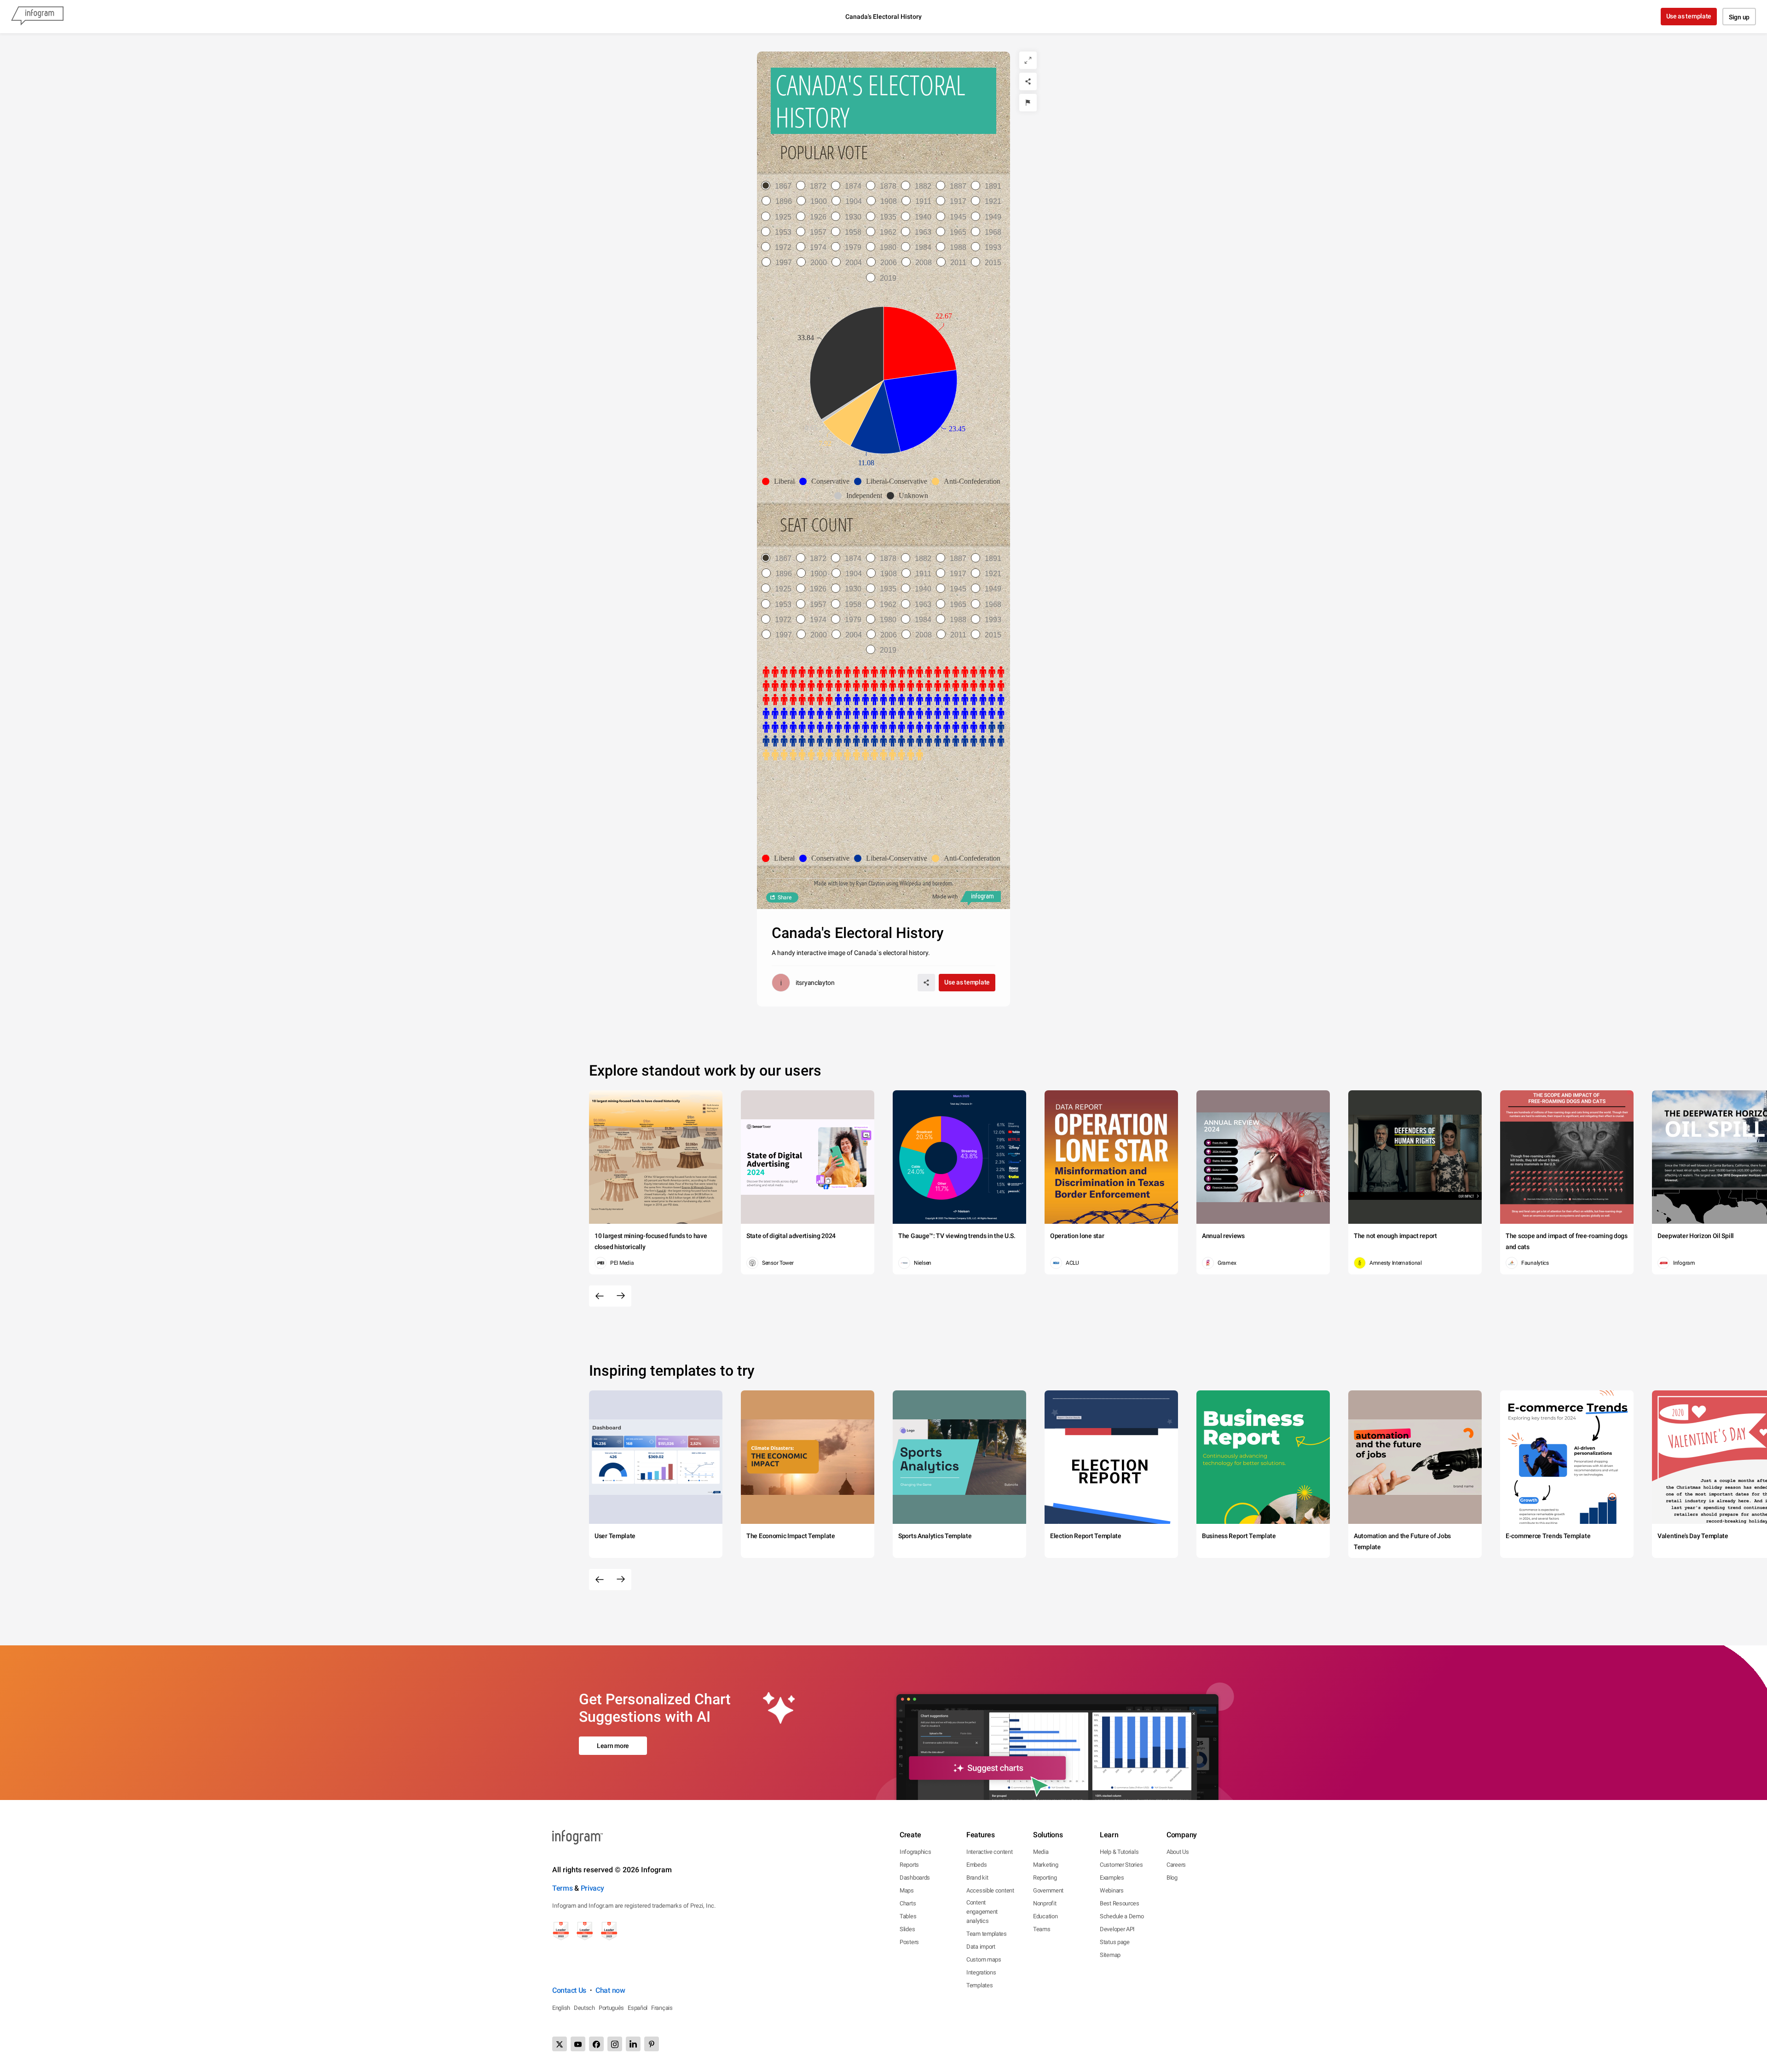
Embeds (976, 1865)
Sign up (1739, 17)
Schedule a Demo (1122, 1916)
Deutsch (584, 2008)
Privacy (592, 1888)
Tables (908, 1916)
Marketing (1045, 1865)
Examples (1112, 1878)
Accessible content (990, 1890)
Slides (907, 1929)
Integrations (981, 1972)
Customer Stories (1121, 1865)
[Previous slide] (600, 1296)
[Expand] (1028, 60)
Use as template (1689, 16)
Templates (979, 1985)
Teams (1042, 1929)
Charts (908, 1903)
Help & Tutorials (1119, 1852)
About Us (1178, 1852)
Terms (563, 1888)
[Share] (1028, 81)
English (561, 2008)
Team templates (987, 1934)
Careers (1176, 1865)
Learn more (613, 1746)
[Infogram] (37, 17)
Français (662, 2008)
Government (1048, 1890)
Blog (1172, 1878)
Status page (1115, 1942)
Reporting (1045, 1878)
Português (611, 2008)
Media (1041, 1852)
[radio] (779, 186)
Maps (907, 1890)
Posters (909, 1942)
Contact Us (569, 1990)
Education (1045, 1916)
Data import (981, 1947)
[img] (920, 343)
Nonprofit (1045, 1903)
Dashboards (915, 1878)
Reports (909, 1865)
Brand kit (977, 1878)
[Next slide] (621, 1296)
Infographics (915, 1852)
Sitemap (1110, 1955)
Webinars (1112, 1890)
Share (785, 897)
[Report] (1028, 103)
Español (638, 2008)
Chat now (610, 1990)
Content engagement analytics (982, 1912)
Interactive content (989, 1852)
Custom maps (984, 1959)
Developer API (1117, 1929)
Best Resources (1120, 1903)
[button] (781, 481)
